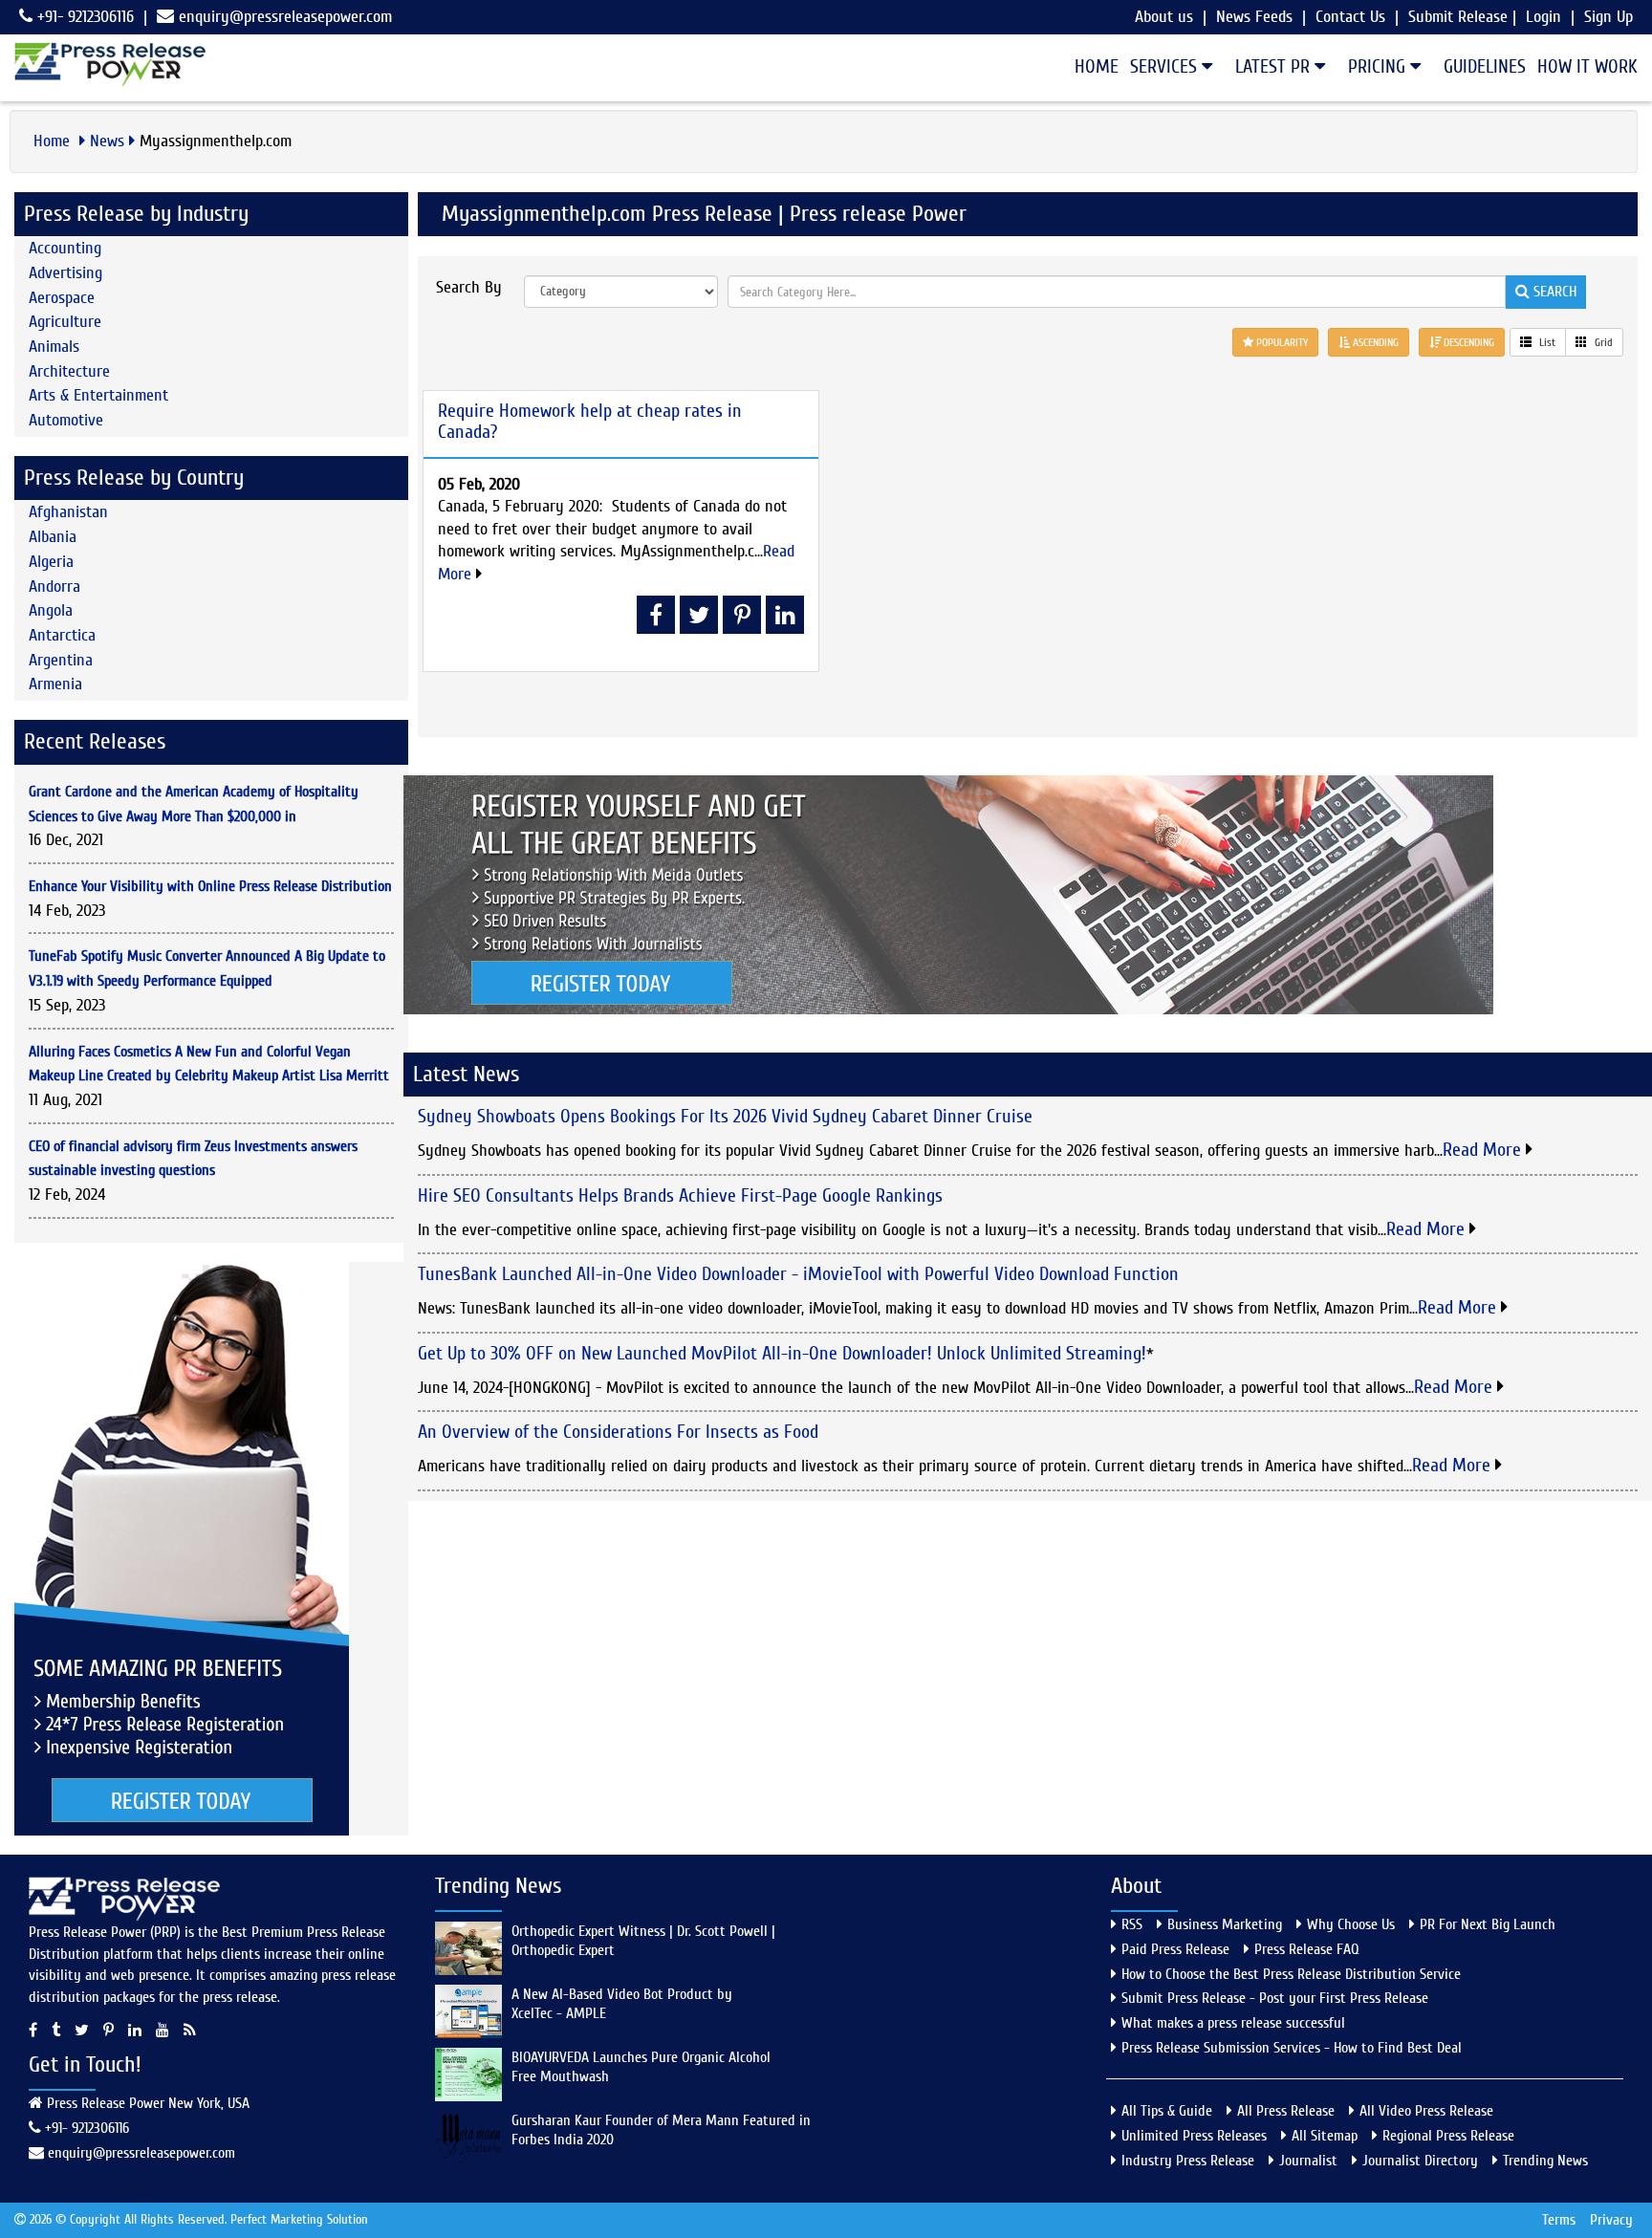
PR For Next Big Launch (1488, 1924)
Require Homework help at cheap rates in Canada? (590, 421)
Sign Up (1609, 17)
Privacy (1611, 2220)
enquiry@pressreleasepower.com (285, 17)
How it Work (1587, 66)
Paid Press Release (1175, 1949)
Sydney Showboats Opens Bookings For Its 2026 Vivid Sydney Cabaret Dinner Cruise (725, 1116)
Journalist (1308, 2161)
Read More (1484, 1150)
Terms (1559, 2220)
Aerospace (62, 298)
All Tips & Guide (1167, 2111)
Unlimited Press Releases (1194, 2136)
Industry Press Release (1188, 2161)
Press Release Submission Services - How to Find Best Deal (1292, 2048)
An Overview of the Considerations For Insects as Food (618, 1432)
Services (1166, 66)
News (107, 141)
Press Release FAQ (1307, 1949)
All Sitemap (1325, 2136)
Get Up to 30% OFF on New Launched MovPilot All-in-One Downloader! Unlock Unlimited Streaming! (782, 1353)
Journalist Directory (1420, 2161)
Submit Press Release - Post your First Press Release (1275, 1998)
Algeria (51, 562)
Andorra (54, 587)
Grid (1602, 342)
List (1546, 342)
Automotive (66, 420)
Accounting (65, 248)
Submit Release (1458, 17)
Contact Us (1350, 17)
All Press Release (1286, 2111)
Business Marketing (1225, 1924)
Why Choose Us (1351, 1924)
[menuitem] (1091, 67)
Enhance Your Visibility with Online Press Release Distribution (210, 886)
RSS (1132, 1924)
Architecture (69, 371)
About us (1164, 17)
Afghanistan (68, 512)
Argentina (61, 660)
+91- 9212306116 (83, 17)
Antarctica (62, 635)
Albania (53, 537)
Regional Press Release (1448, 2136)
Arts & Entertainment (98, 395)
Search (1553, 292)
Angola (51, 610)
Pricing (1379, 66)
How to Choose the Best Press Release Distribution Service (1291, 1974)
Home (1097, 66)
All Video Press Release (1426, 2111)
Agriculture (65, 322)
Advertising (65, 273)
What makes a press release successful (1233, 2023)
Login (1543, 17)
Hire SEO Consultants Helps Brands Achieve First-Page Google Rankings (680, 1195)
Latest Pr (1275, 66)
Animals (54, 347)
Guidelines (1485, 66)
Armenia (55, 684)
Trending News (1545, 2161)
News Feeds (1254, 17)
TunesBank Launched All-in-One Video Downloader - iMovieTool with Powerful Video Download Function (798, 1274)
